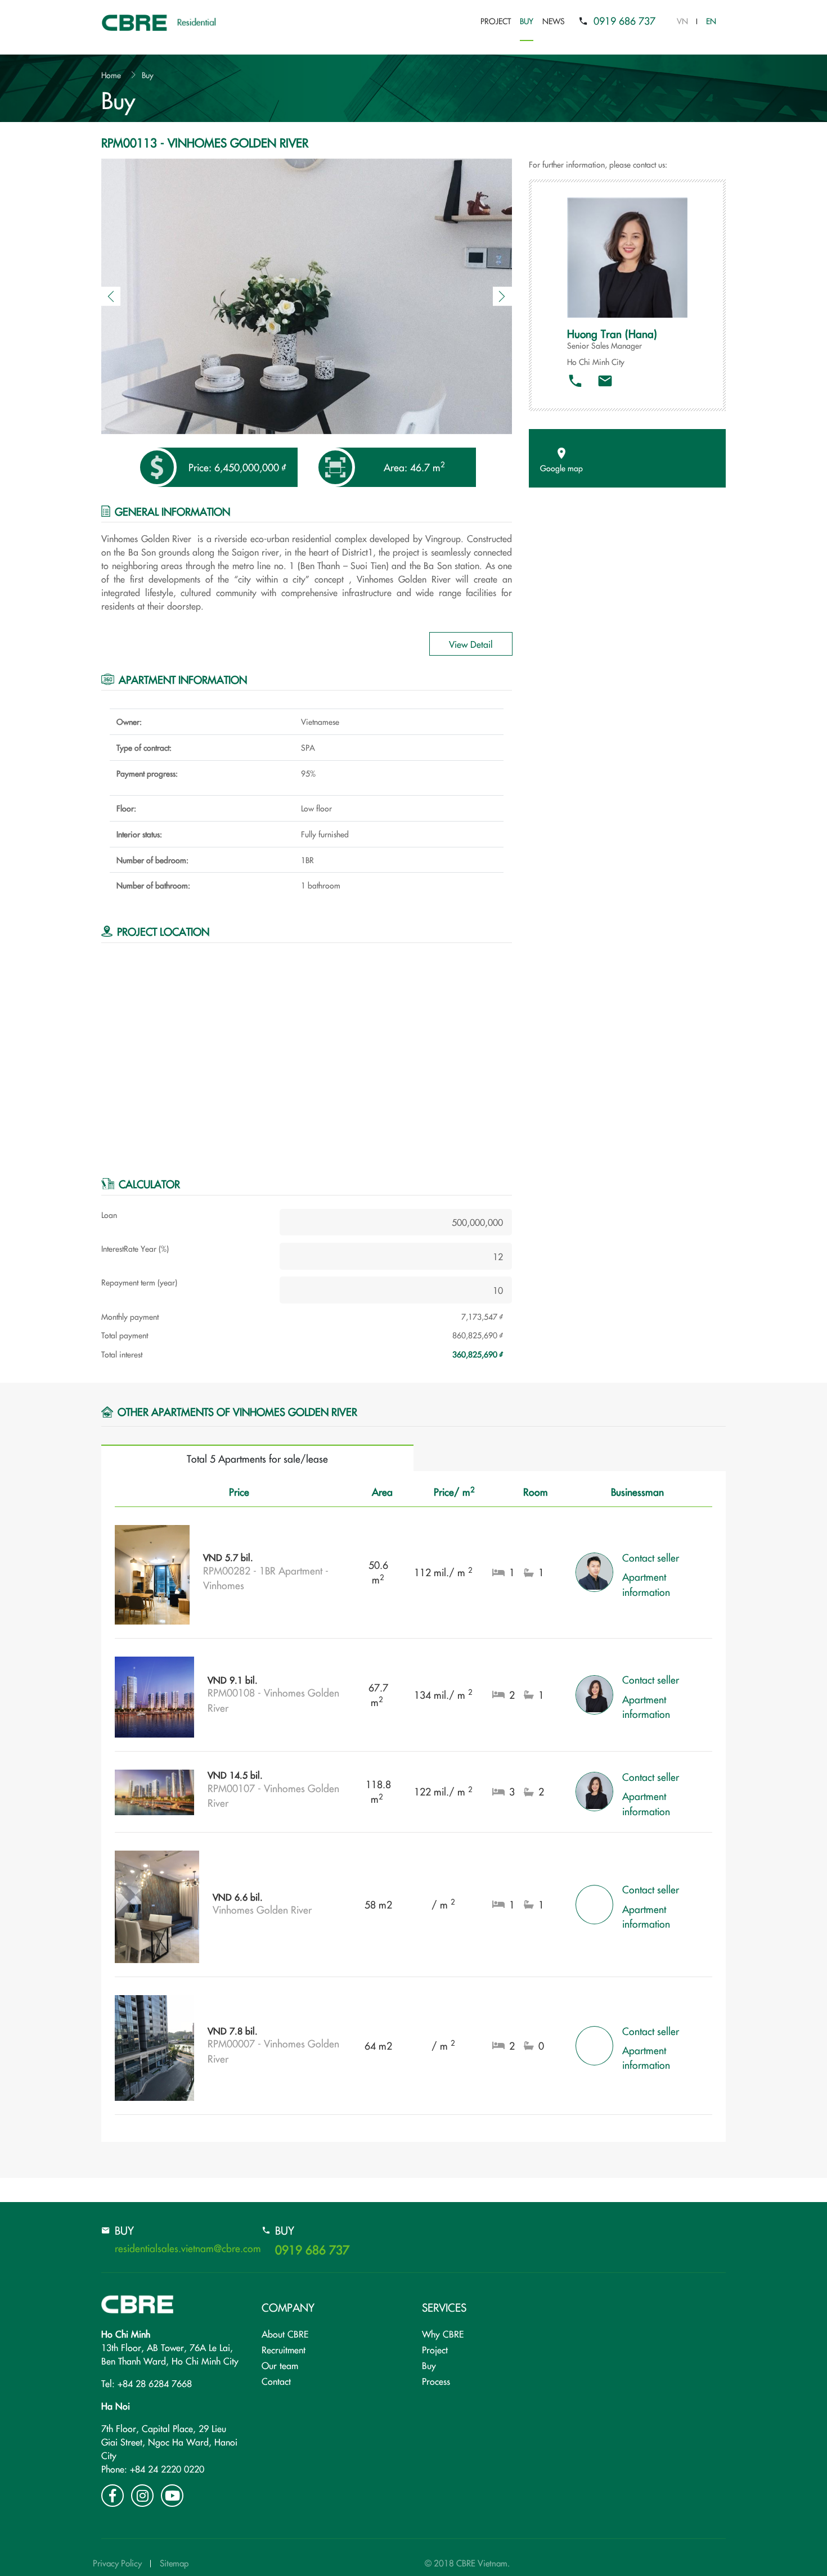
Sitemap (174, 2563)
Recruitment (284, 2349)
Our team (280, 2365)
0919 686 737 (624, 21)
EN (711, 21)
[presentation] (111, 296)
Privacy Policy (117, 2563)
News (554, 21)
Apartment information (646, 1584)
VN (682, 21)
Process (436, 2381)
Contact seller (651, 1557)
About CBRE (285, 2334)
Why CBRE (443, 2334)
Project (496, 21)
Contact (276, 2381)
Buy (527, 21)
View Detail (471, 644)
